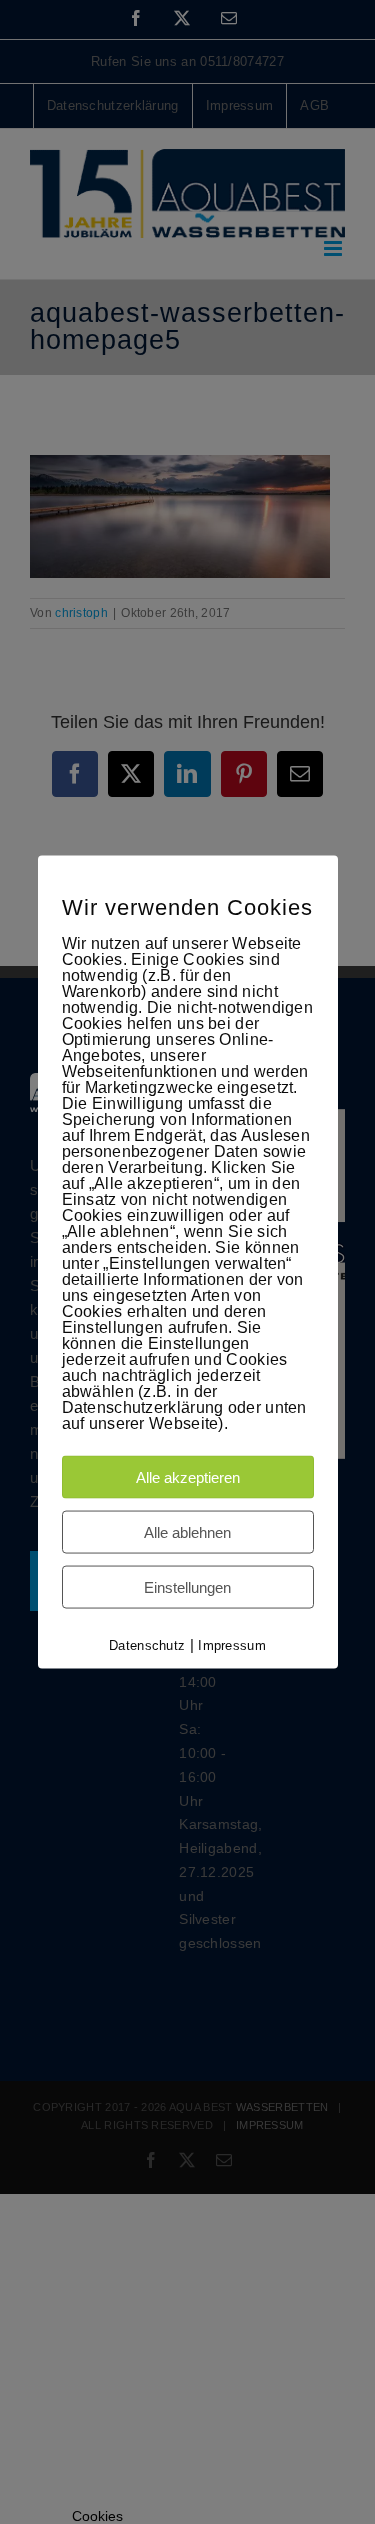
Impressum (232, 1644)
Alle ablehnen (187, 1531)
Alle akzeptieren (188, 1476)
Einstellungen (187, 1586)
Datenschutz (147, 1644)
